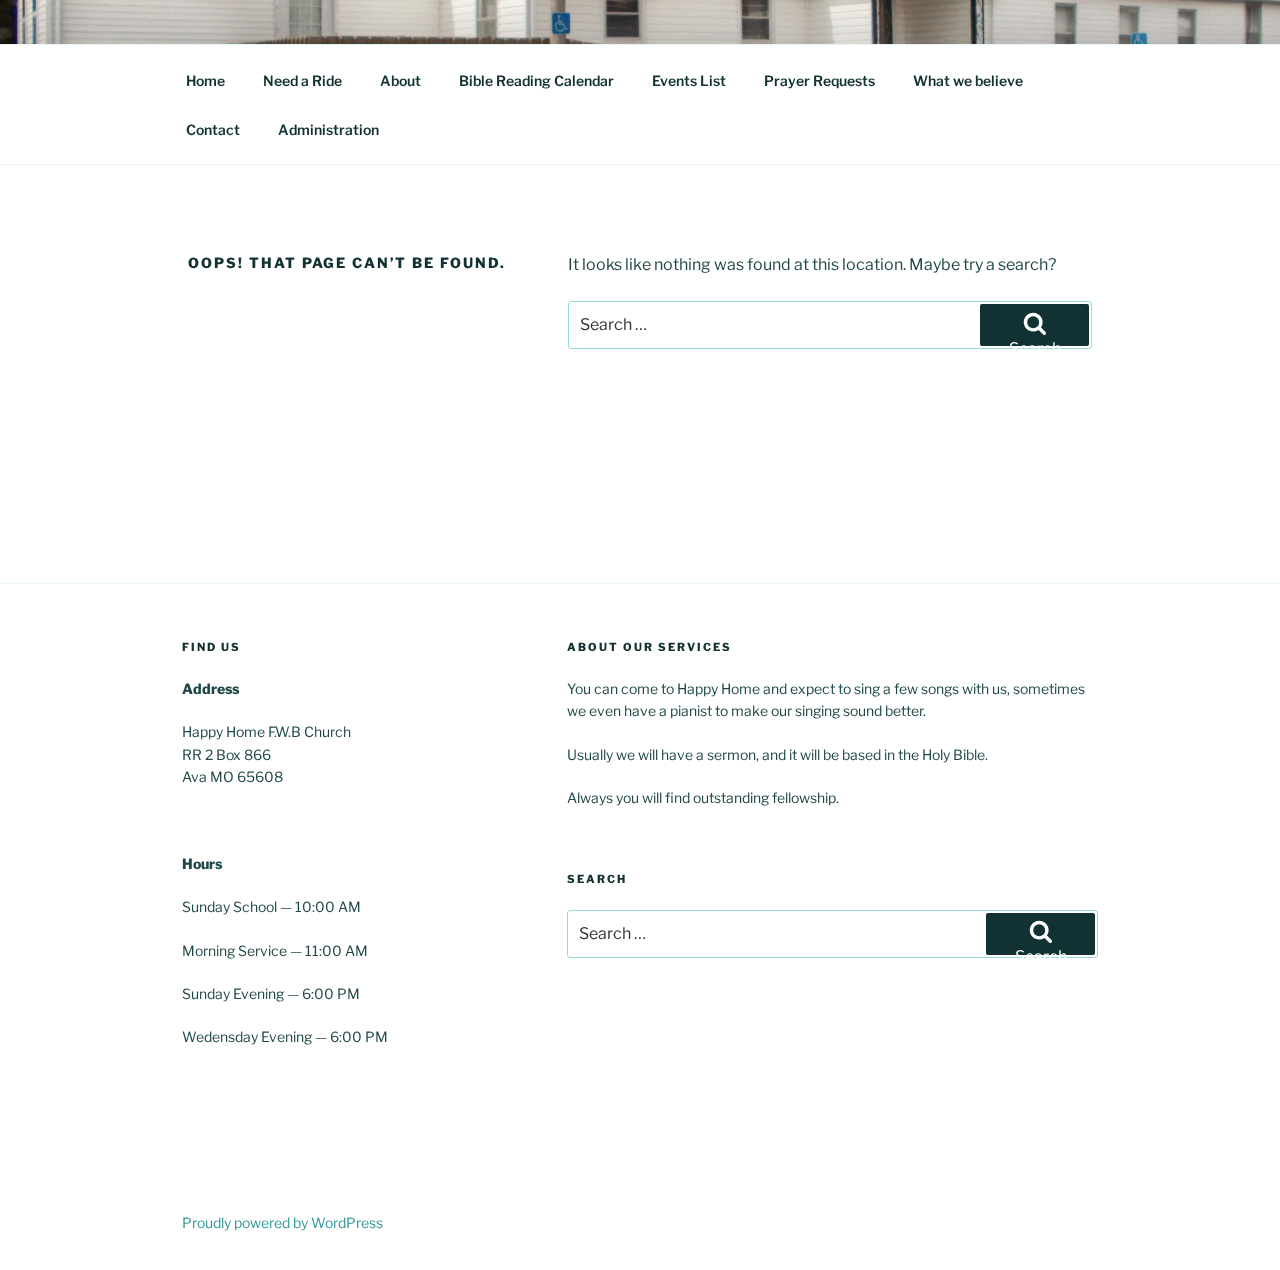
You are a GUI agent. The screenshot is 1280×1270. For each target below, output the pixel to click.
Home (205, 80)
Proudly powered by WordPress (282, 1222)
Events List (689, 80)
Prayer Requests (819, 80)
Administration (328, 129)
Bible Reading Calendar (536, 80)
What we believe (968, 80)
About (400, 80)
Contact (213, 129)
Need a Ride (302, 80)
